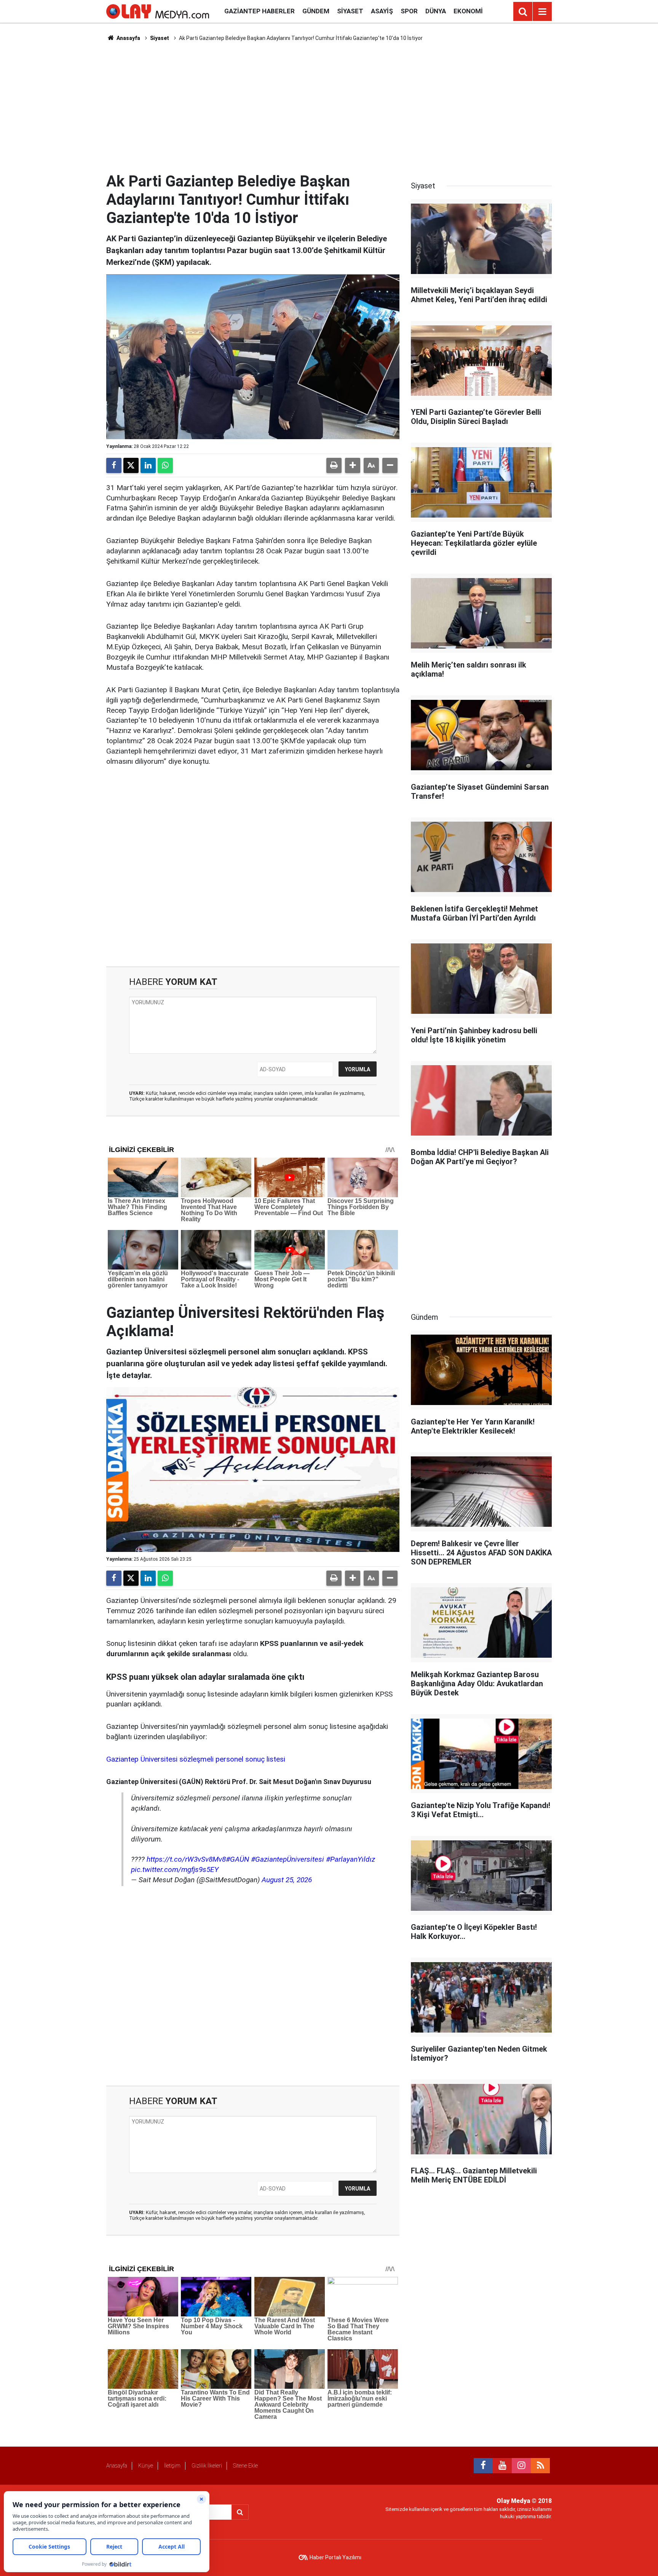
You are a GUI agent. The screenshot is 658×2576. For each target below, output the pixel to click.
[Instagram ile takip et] (521, 2466)
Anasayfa (128, 38)
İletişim (172, 2466)
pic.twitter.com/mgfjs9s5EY (175, 1869)
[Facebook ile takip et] (483, 2466)
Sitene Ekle (245, 2466)
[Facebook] (114, 465)
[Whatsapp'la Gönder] (165, 465)
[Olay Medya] (158, 11)
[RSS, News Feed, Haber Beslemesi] (540, 2466)
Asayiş (382, 11)
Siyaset (350, 11)
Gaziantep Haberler (260, 11)
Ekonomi (468, 11)
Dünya (436, 11)
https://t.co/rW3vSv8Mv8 (186, 1859)
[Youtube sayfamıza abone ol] (502, 2466)
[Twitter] (131, 465)
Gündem (316, 11)
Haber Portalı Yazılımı (335, 2557)
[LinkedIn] (148, 465)
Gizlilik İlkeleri (207, 2466)
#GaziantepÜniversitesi (287, 1859)
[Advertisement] (329, 107)
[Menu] (542, 12)
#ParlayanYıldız (351, 1859)
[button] (353, 465)
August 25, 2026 (287, 1880)
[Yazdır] (334, 465)
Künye (146, 2466)
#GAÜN (237, 1859)
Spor (409, 11)
